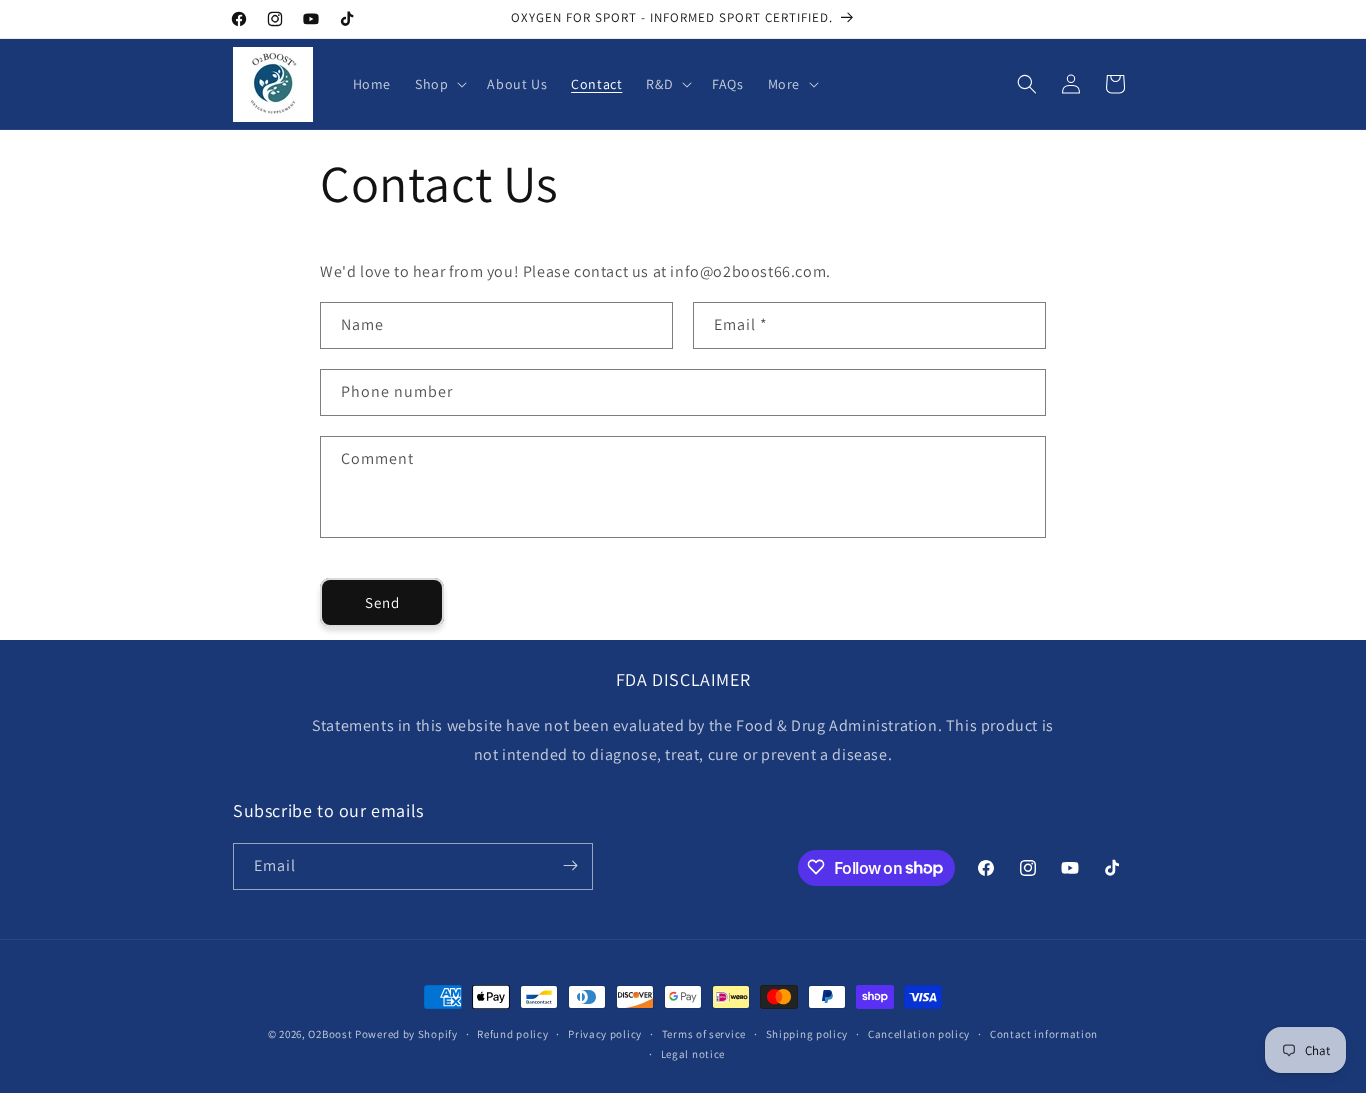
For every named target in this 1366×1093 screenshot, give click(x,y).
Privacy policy (605, 1034)
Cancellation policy (919, 1034)
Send (382, 602)
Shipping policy (807, 1034)
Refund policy (512, 1034)
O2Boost (330, 1034)
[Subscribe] (570, 865)
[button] (439, 84)
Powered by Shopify (406, 1034)
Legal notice (693, 1054)
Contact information (1044, 1034)
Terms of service (704, 1034)
